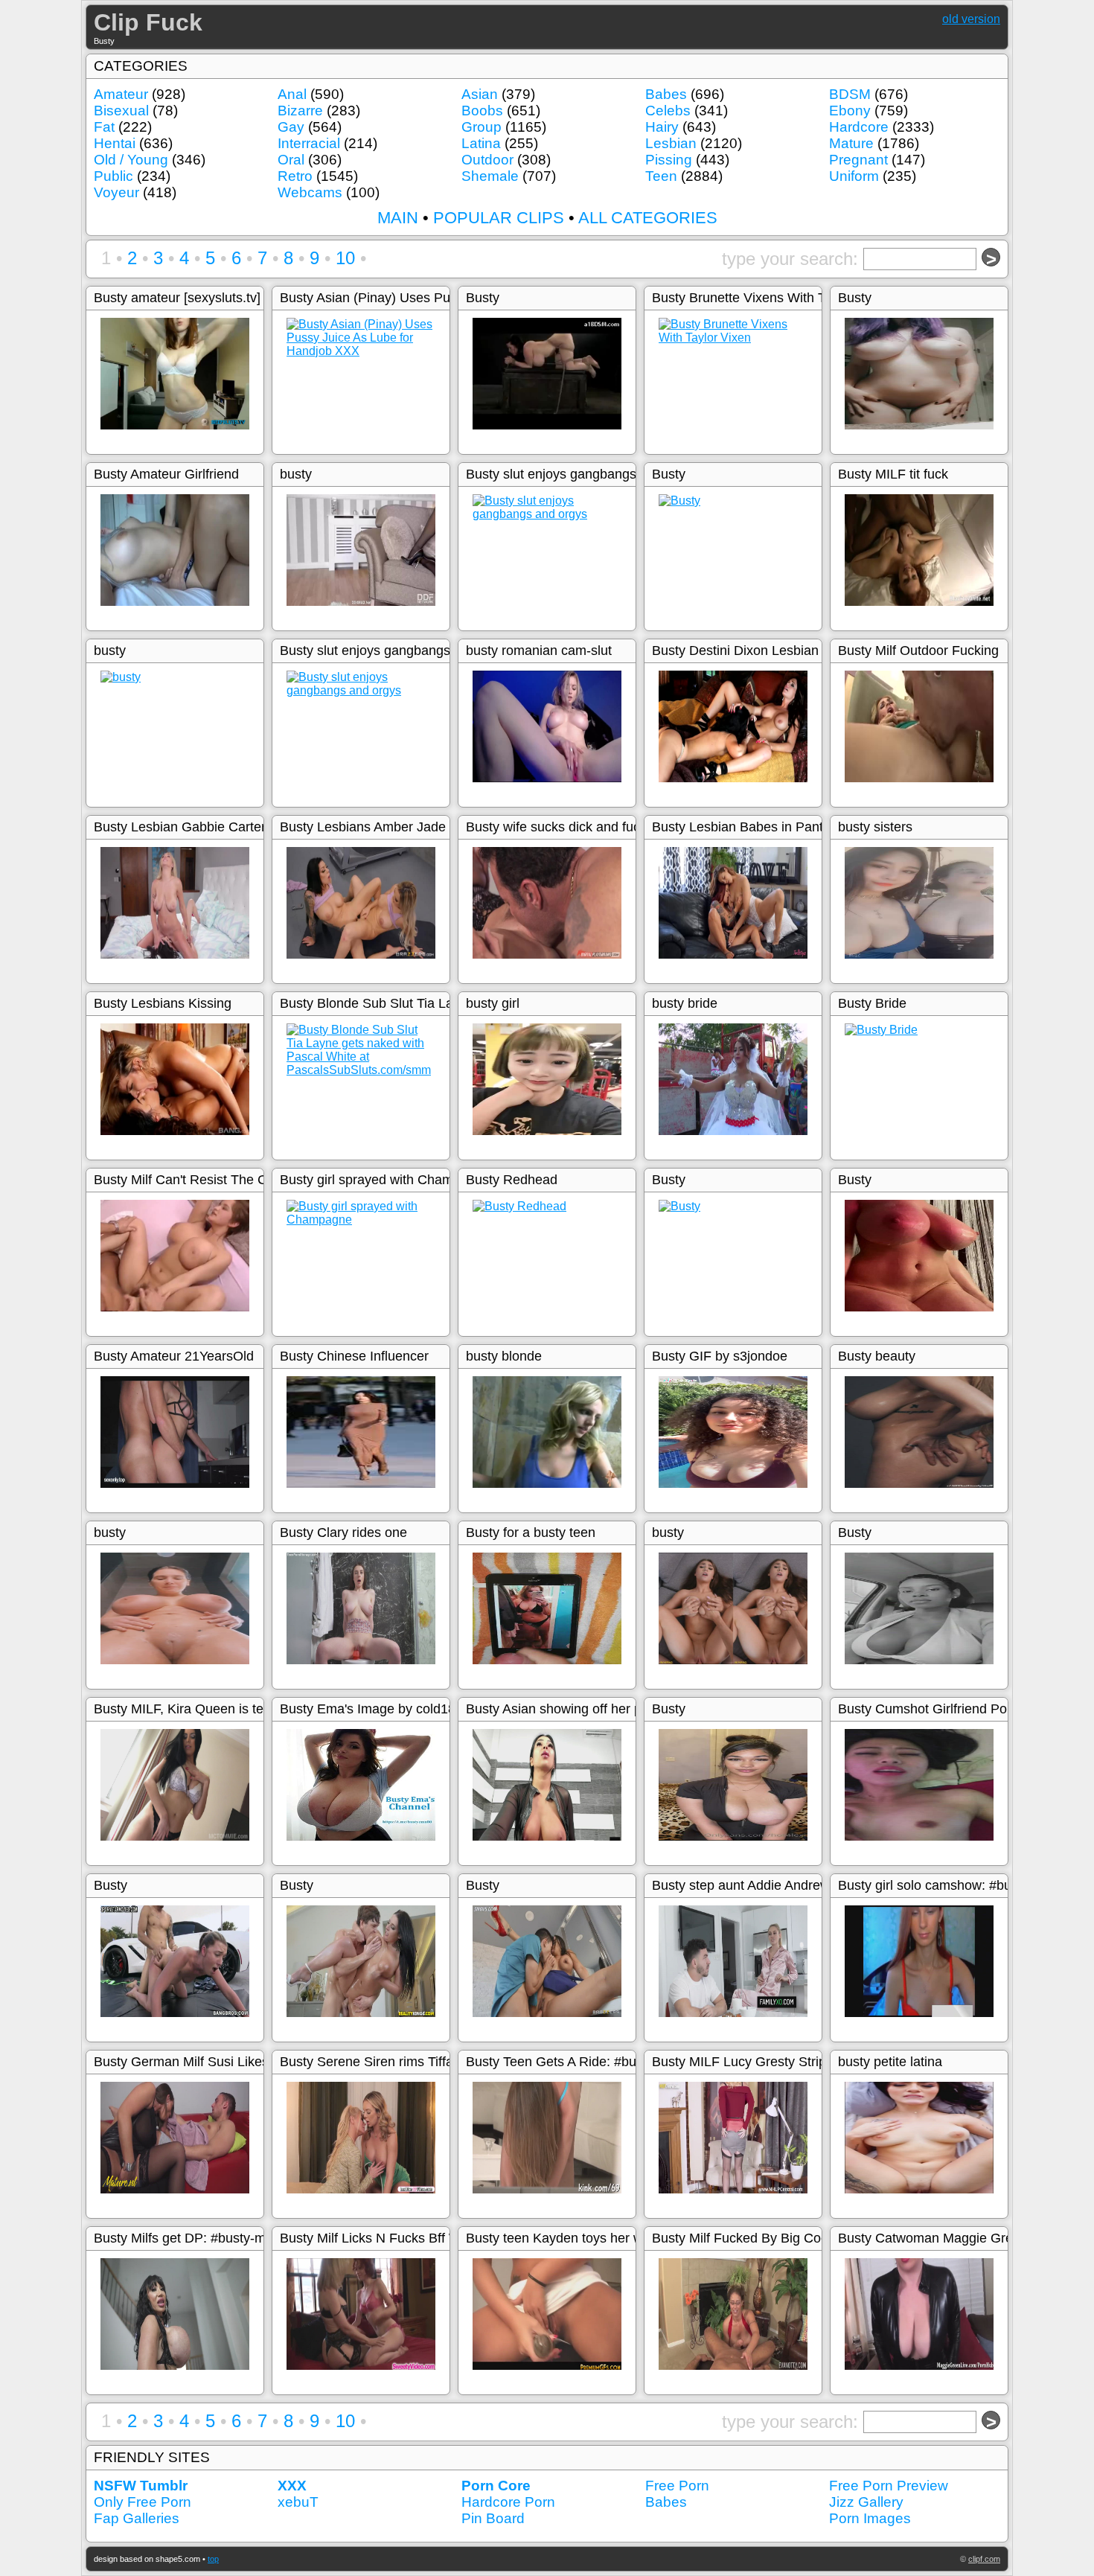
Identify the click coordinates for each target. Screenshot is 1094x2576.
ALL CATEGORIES (648, 218)
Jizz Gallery (866, 2502)
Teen (661, 176)
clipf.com (984, 2559)
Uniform (854, 176)
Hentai (115, 143)
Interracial (309, 143)
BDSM (850, 94)
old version (971, 19)
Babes (666, 94)
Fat (104, 127)
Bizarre (300, 111)
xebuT (298, 2502)
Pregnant (858, 160)
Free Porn (677, 2486)
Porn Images (870, 2518)
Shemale (490, 176)
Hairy (662, 127)
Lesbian (671, 143)
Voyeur (116, 192)
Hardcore (859, 127)
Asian (480, 94)
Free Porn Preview (889, 2486)
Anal (292, 94)
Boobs (482, 111)
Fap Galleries (137, 2518)
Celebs (668, 111)
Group (482, 127)
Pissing (669, 160)
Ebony (850, 111)
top (213, 2559)
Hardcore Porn (508, 2502)
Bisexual (121, 111)
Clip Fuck (148, 22)
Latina (481, 143)
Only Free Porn (143, 2502)
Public (113, 176)
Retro (295, 176)
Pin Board (493, 2518)
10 (345, 258)
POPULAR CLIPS (499, 218)
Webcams (310, 192)
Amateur (121, 94)
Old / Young (131, 160)
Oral (291, 160)
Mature (851, 143)
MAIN (398, 218)
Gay (291, 127)
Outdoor (487, 160)
